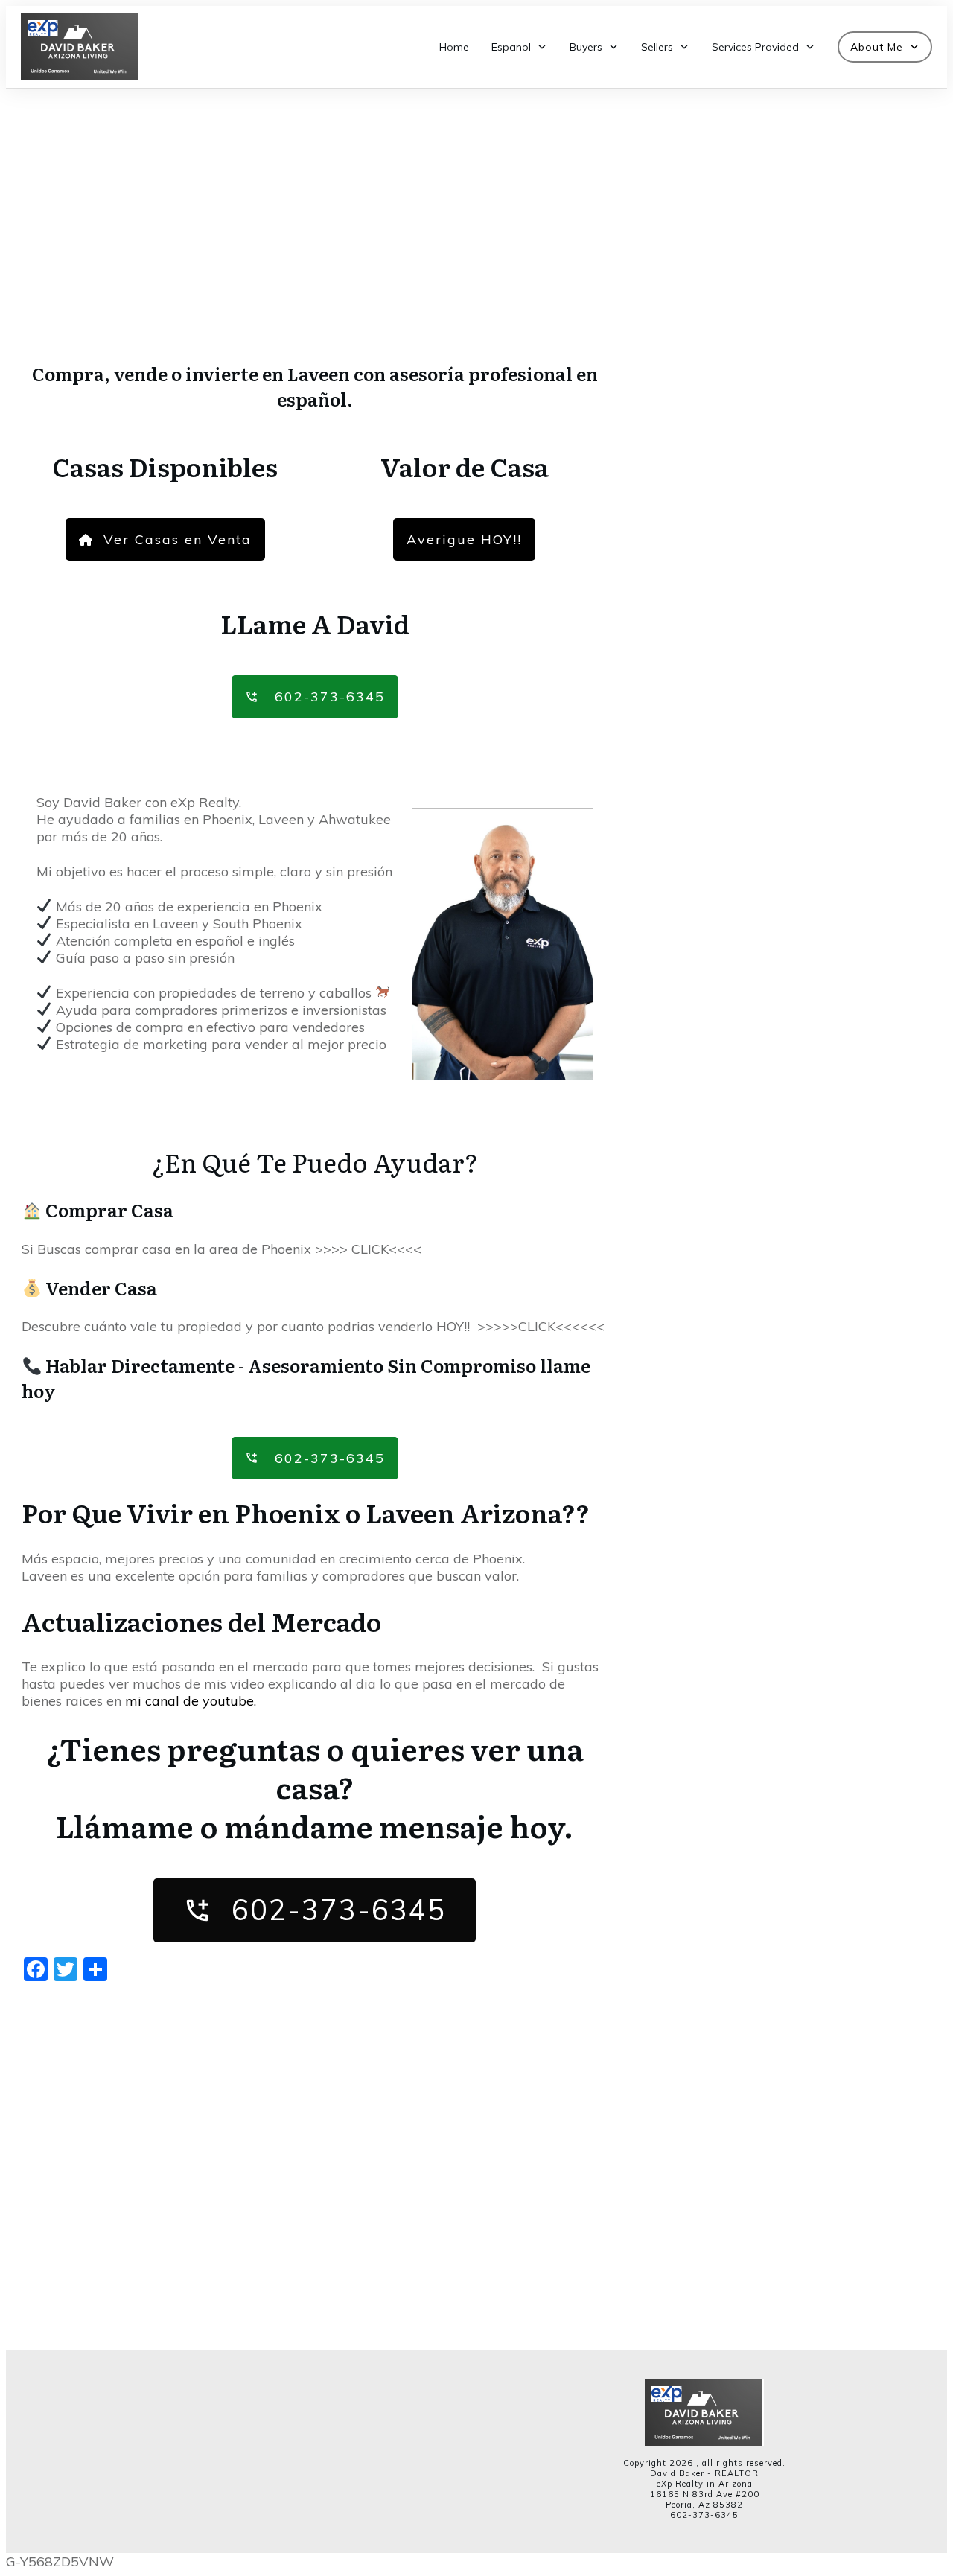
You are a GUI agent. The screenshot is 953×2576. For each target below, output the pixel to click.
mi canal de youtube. (191, 1701)
